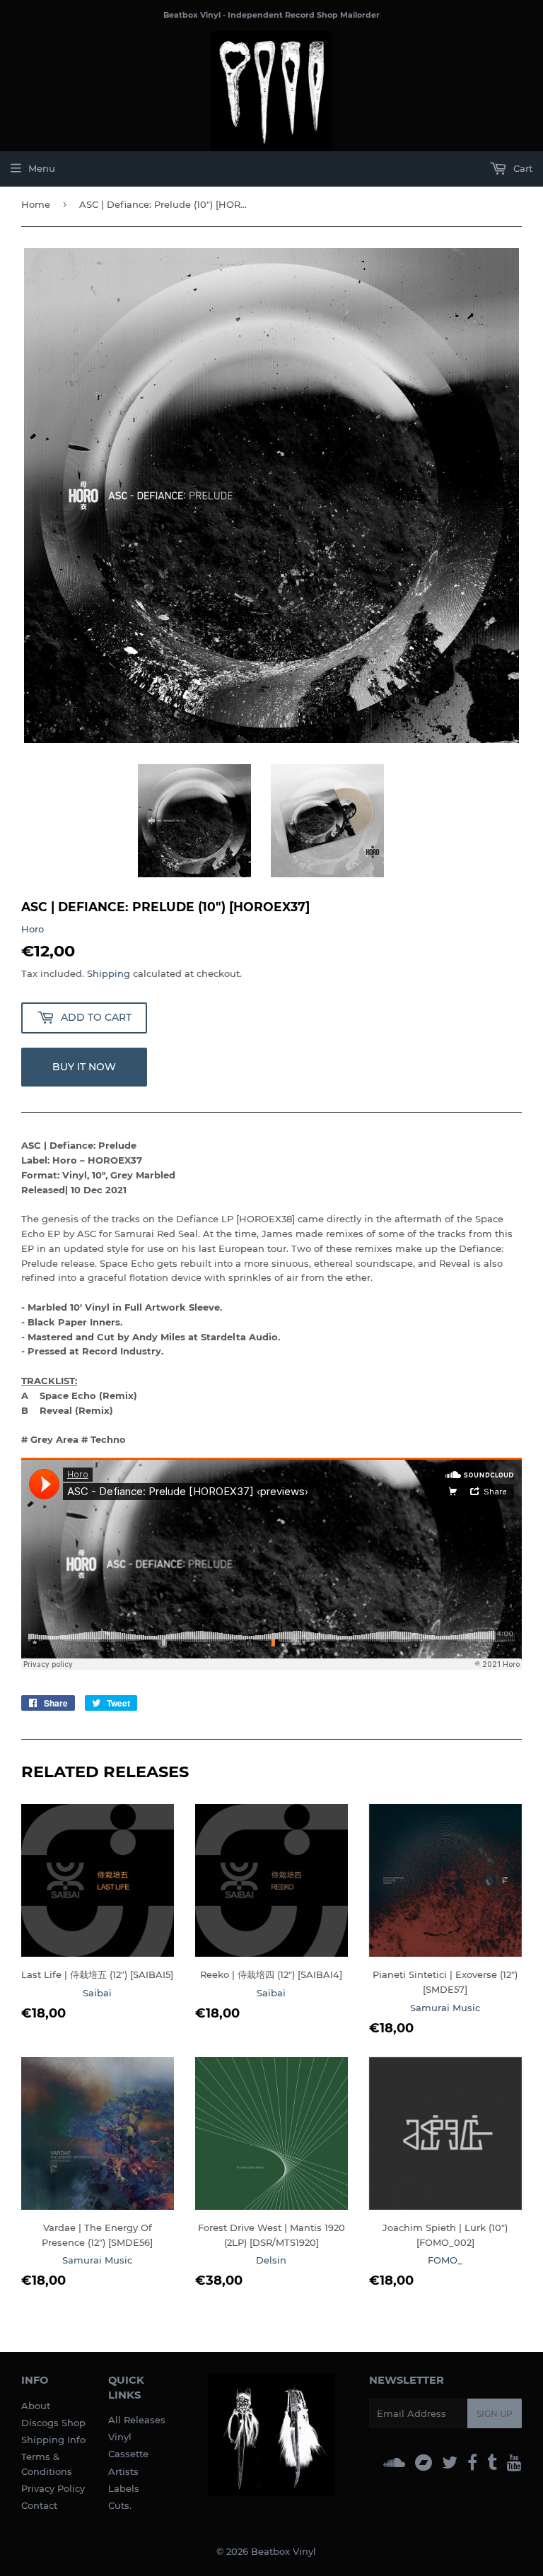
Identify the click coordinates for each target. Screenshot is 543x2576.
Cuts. (120, 2505)
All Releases (137, 2420)
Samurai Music (445, 2008)
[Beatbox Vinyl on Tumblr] (492, 2463)
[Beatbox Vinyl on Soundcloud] (394, 2463)
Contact (39, 2505)
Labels (124, 2488)
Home (36, 204)
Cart (521, 168)
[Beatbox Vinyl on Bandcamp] (424, 2463)
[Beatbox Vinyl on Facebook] (472, 2463)
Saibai (97, 1993)
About (36, 2406)
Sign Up (495, 2414)
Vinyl (120, 2437)
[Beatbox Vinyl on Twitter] (450, 2463)
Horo (33, 929)
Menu (42, 168)
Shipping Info (53, 2440)
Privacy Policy (53, 2488)
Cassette (128, 2454)
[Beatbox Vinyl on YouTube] (514, 2463)
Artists (123, 2471)
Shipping (109, 973)
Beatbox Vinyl (284, 2551)
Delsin (271, 2260)
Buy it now (84, 1067)
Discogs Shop (53, 2423)
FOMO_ (445, 2260)
